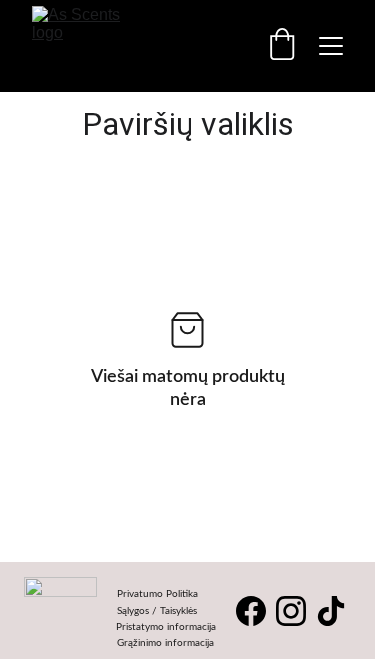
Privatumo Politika (157, 594)
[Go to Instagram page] (291, 611)
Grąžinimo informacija (165, 643)
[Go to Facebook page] (251, 611)
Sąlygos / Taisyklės (157, 611)
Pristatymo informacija (166, 627)
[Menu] (331, 46)
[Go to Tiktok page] (331, 611)
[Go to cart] (282, 46)
